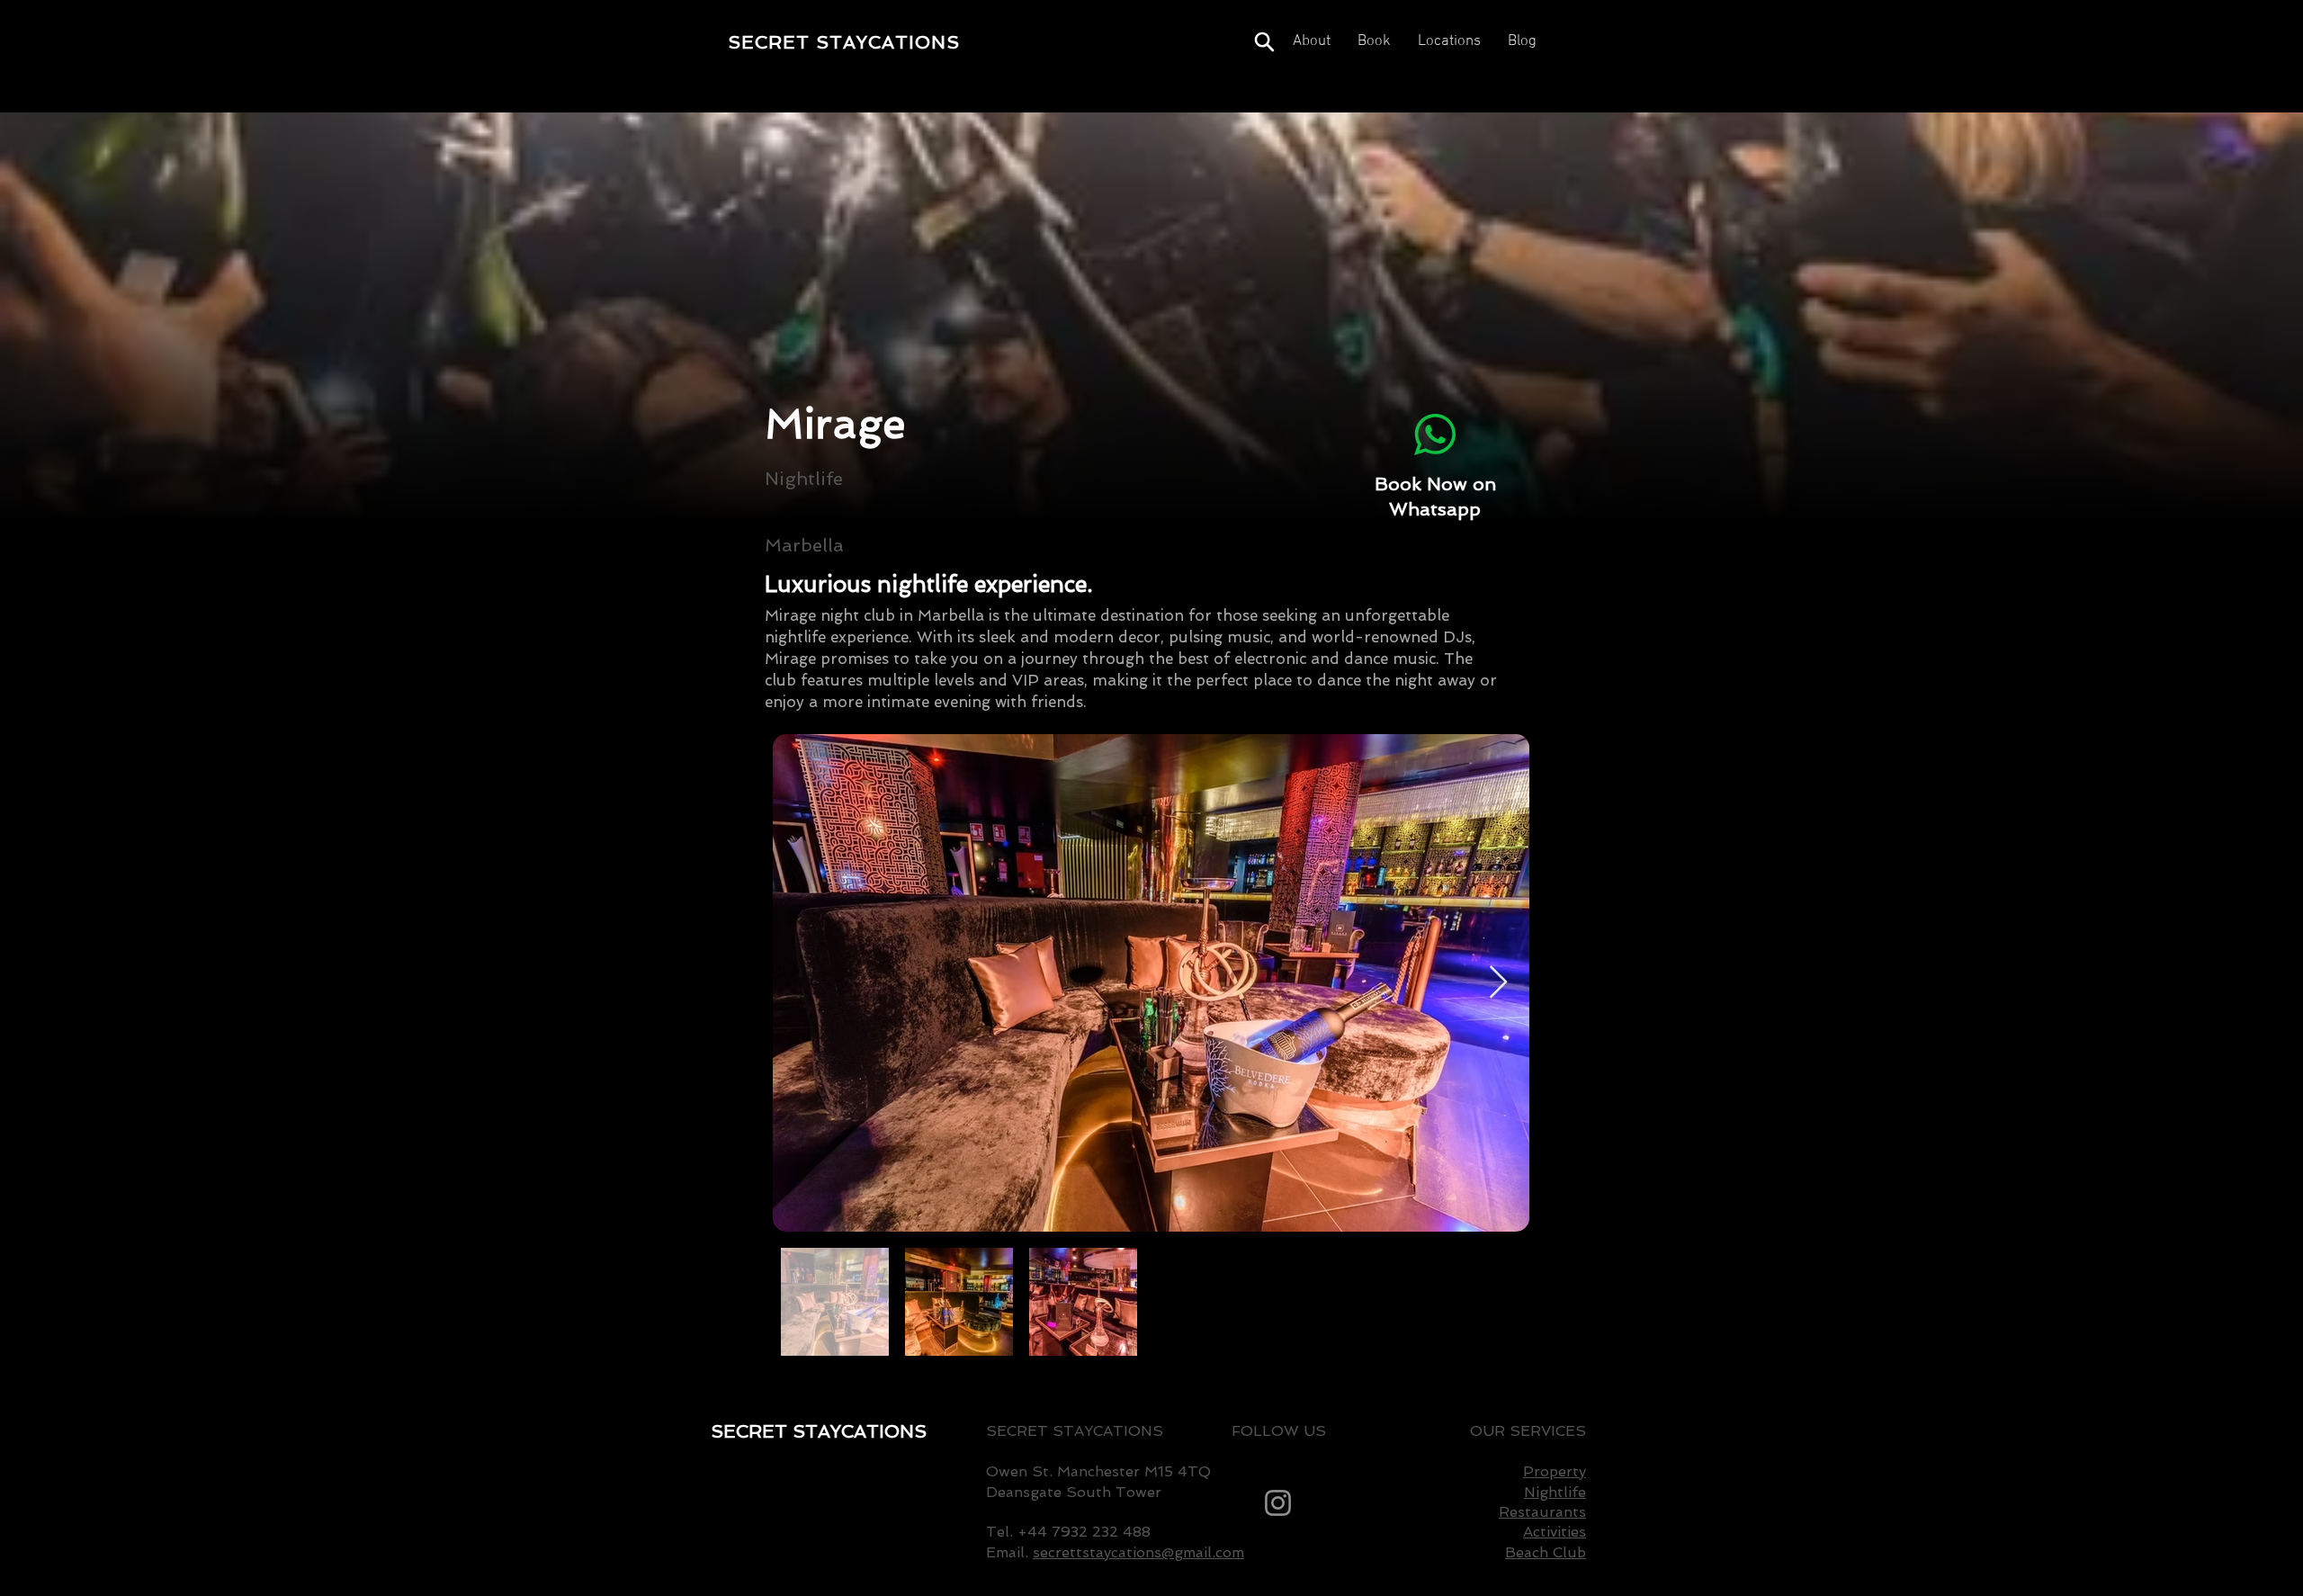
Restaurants (1542, 1512)
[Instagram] (1278, 1503)
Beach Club (1546, 1552)
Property (1555, 1471)
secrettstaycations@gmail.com (1138, 1552)
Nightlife (1555, 1492)
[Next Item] (1498, 983)
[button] (1449, 42)
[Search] (1264, 42)
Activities (1555, 1532)
